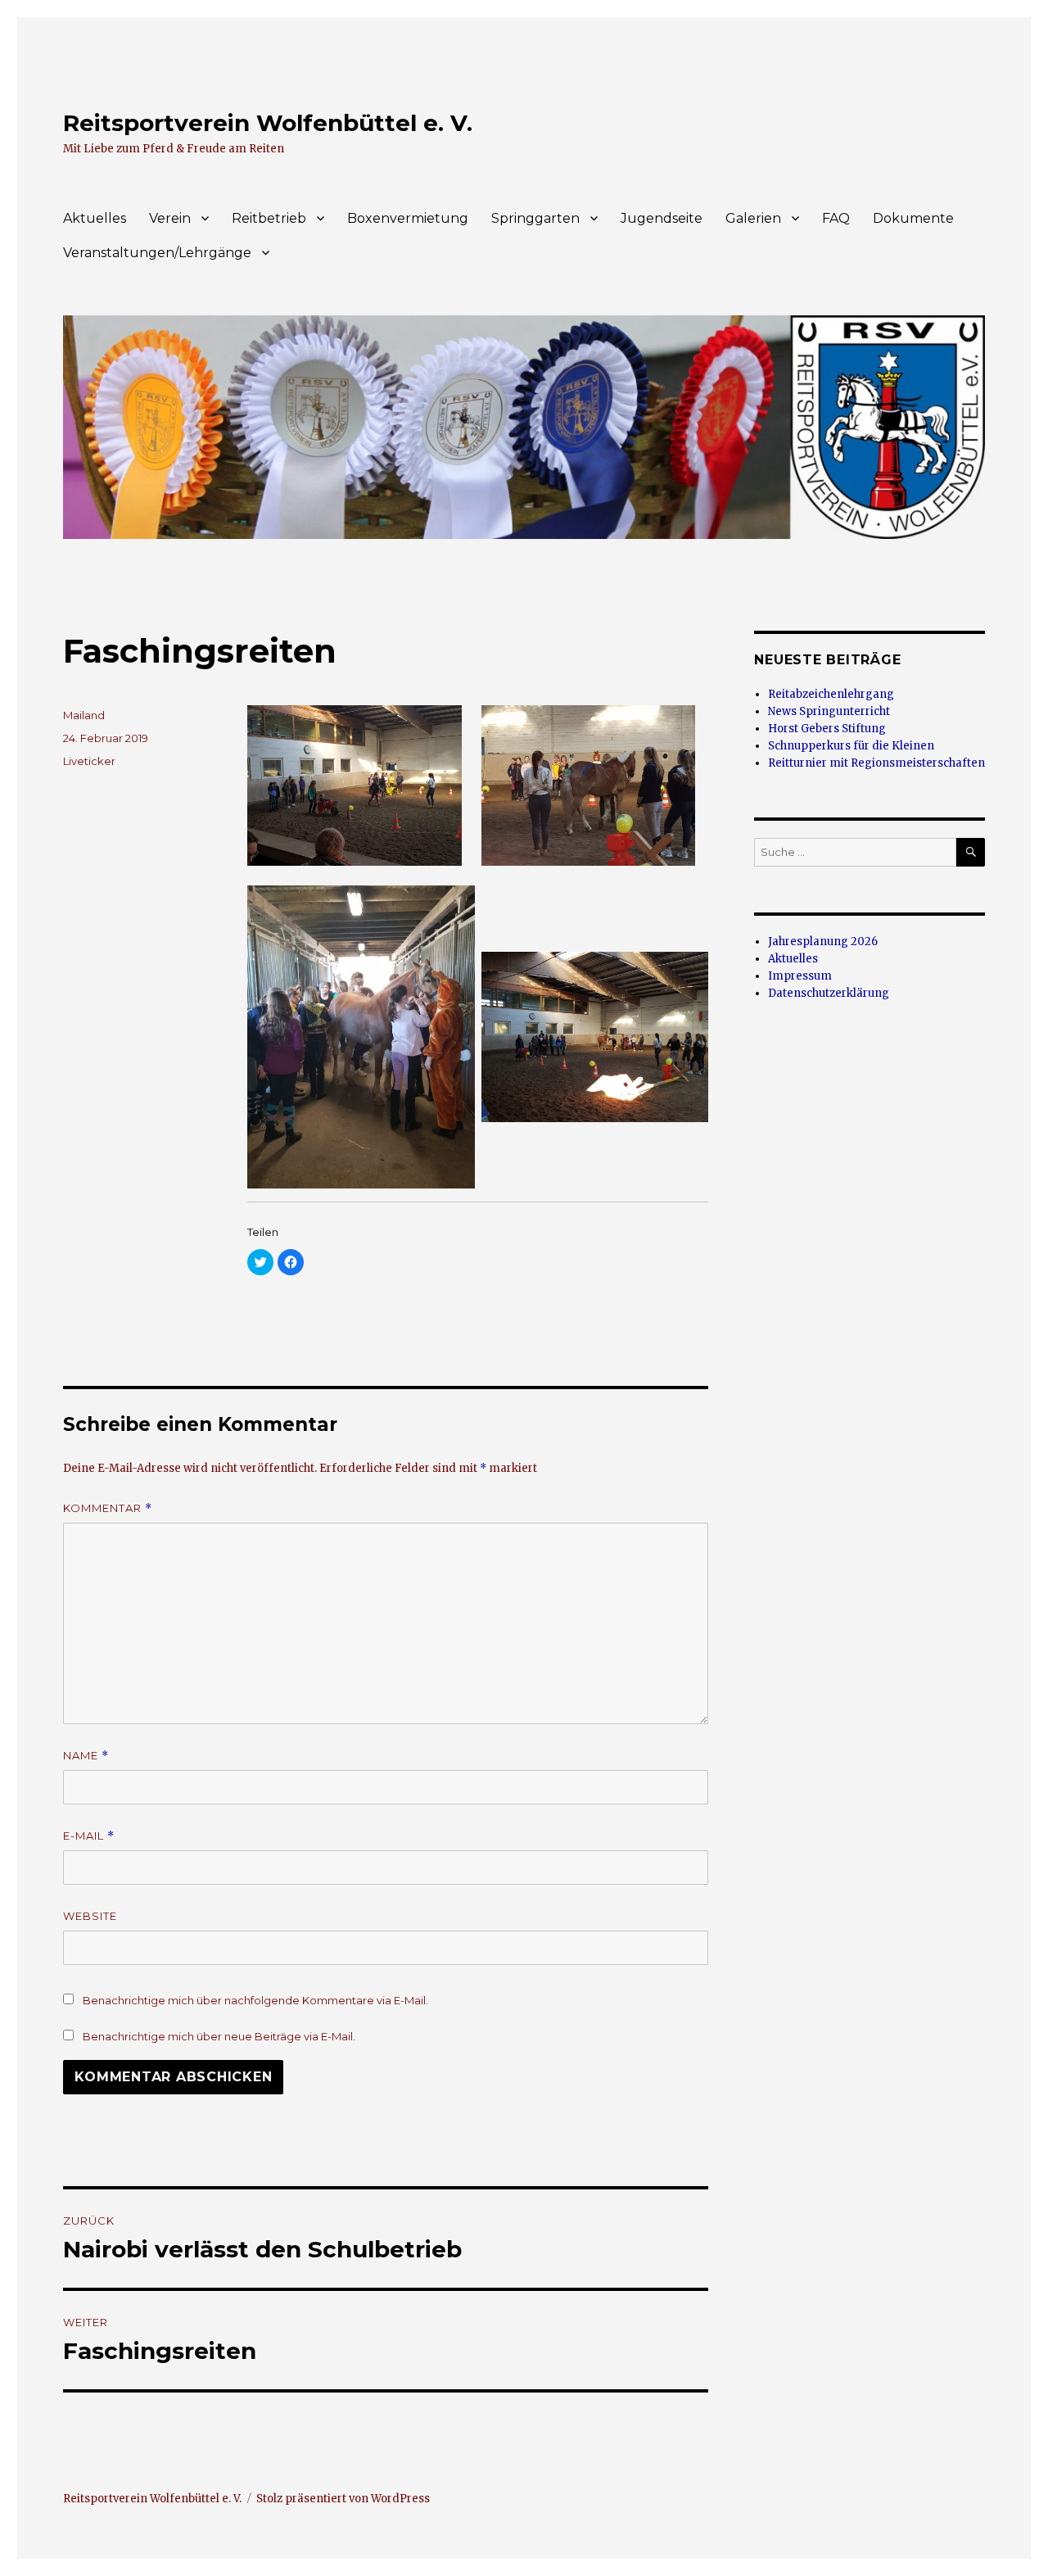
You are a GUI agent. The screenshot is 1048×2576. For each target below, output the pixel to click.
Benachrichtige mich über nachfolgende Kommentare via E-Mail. (255, 2000)
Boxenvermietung (408, 218)
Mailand (84, 715)
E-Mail (89, 1836)
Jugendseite (662, 218)
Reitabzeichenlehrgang (831, 694)
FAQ (836, 218)
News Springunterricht (829, 711)
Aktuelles (95, 218)
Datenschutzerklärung (829, 993)
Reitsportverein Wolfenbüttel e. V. (268, 123)
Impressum (800, 976)
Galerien (753, 218)
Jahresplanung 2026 (823, 942)
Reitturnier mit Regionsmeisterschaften (876, 763)
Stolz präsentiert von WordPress (343, 2499)
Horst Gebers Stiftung (827, 729)
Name (86, 1756)
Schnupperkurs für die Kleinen (851, 746)
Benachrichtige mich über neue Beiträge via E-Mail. (219, 2036)
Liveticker (89, 761)
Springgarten (535, 218)
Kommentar (108, 1508)
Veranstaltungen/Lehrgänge (157, 253)
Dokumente (913, 218)
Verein (170, 218)
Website (90, 1916)
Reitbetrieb (269, 218)
